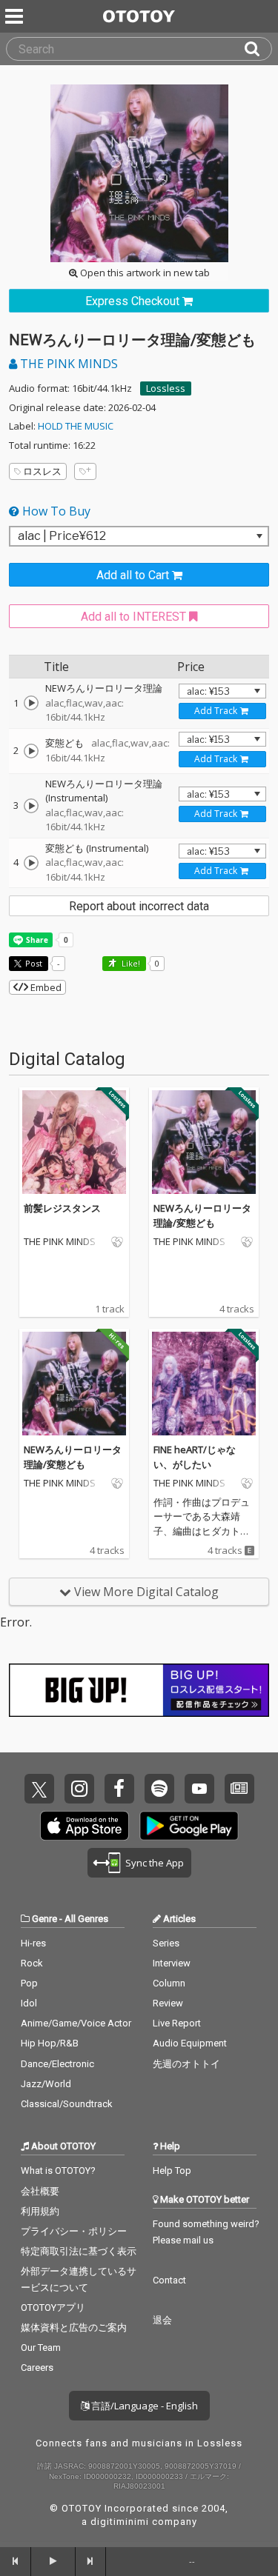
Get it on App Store (85, 1826)
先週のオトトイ (186, 2064)
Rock (32, 1963)
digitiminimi (120, 2522)
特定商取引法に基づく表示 (79, 2251)
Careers (37, 2368)
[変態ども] (31, 751)
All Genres (86, 1919)
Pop (29, 1983)
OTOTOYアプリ (53, 2308)
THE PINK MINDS (67, 364)
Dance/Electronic (57, 2064)
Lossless (166, 388)
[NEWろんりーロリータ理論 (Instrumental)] (31, 806)
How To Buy (55, 511)
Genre (44, 1919)
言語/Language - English (143, 2406)
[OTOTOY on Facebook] (119, 1789)
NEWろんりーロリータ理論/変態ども (202, 1215)
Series (166, 1943)
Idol (29, 2003)
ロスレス (42, 471)
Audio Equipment (190, 2043)
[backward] (16, 2561)
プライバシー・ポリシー (74, 2231)
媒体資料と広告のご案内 (74, 2328)
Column (169, 1983)
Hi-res (33, 1943)
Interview (172, 1963)
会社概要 (40, 2191)
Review (168, 2003)
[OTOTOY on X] (39, 1789)
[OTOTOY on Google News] (239, 1789)
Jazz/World (46, 2084)
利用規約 (40, 2211)
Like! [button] (130, 963)
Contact (169, 2280)
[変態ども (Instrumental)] (31, 863)
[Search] (258, 49)
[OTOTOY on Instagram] (79, 1789)
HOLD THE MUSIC (76, 426)
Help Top (172, 2170)
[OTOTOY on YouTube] (199, 1789)
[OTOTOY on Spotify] (159, 1789)
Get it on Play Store (189, 1826)
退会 (162, 2320)
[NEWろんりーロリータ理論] (31, 703)
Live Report (177, 2023)
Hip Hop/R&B (50, 2043)
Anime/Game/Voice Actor (76, 2023)
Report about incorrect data (139, 906)
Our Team (41, 2348)
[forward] (91, 2561)
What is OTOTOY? (58, 2170)
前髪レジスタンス (62, 1208)
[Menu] (16, 16)
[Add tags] (85, 471)
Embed (45, 987)
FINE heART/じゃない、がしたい (195, 1457)
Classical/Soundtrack (67, 2104)
